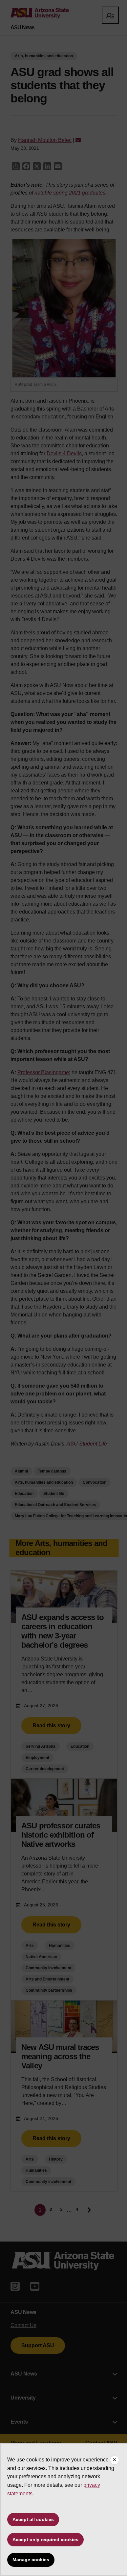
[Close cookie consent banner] (115, 2460)
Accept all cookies (33, 2519)
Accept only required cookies (45, 2539)
